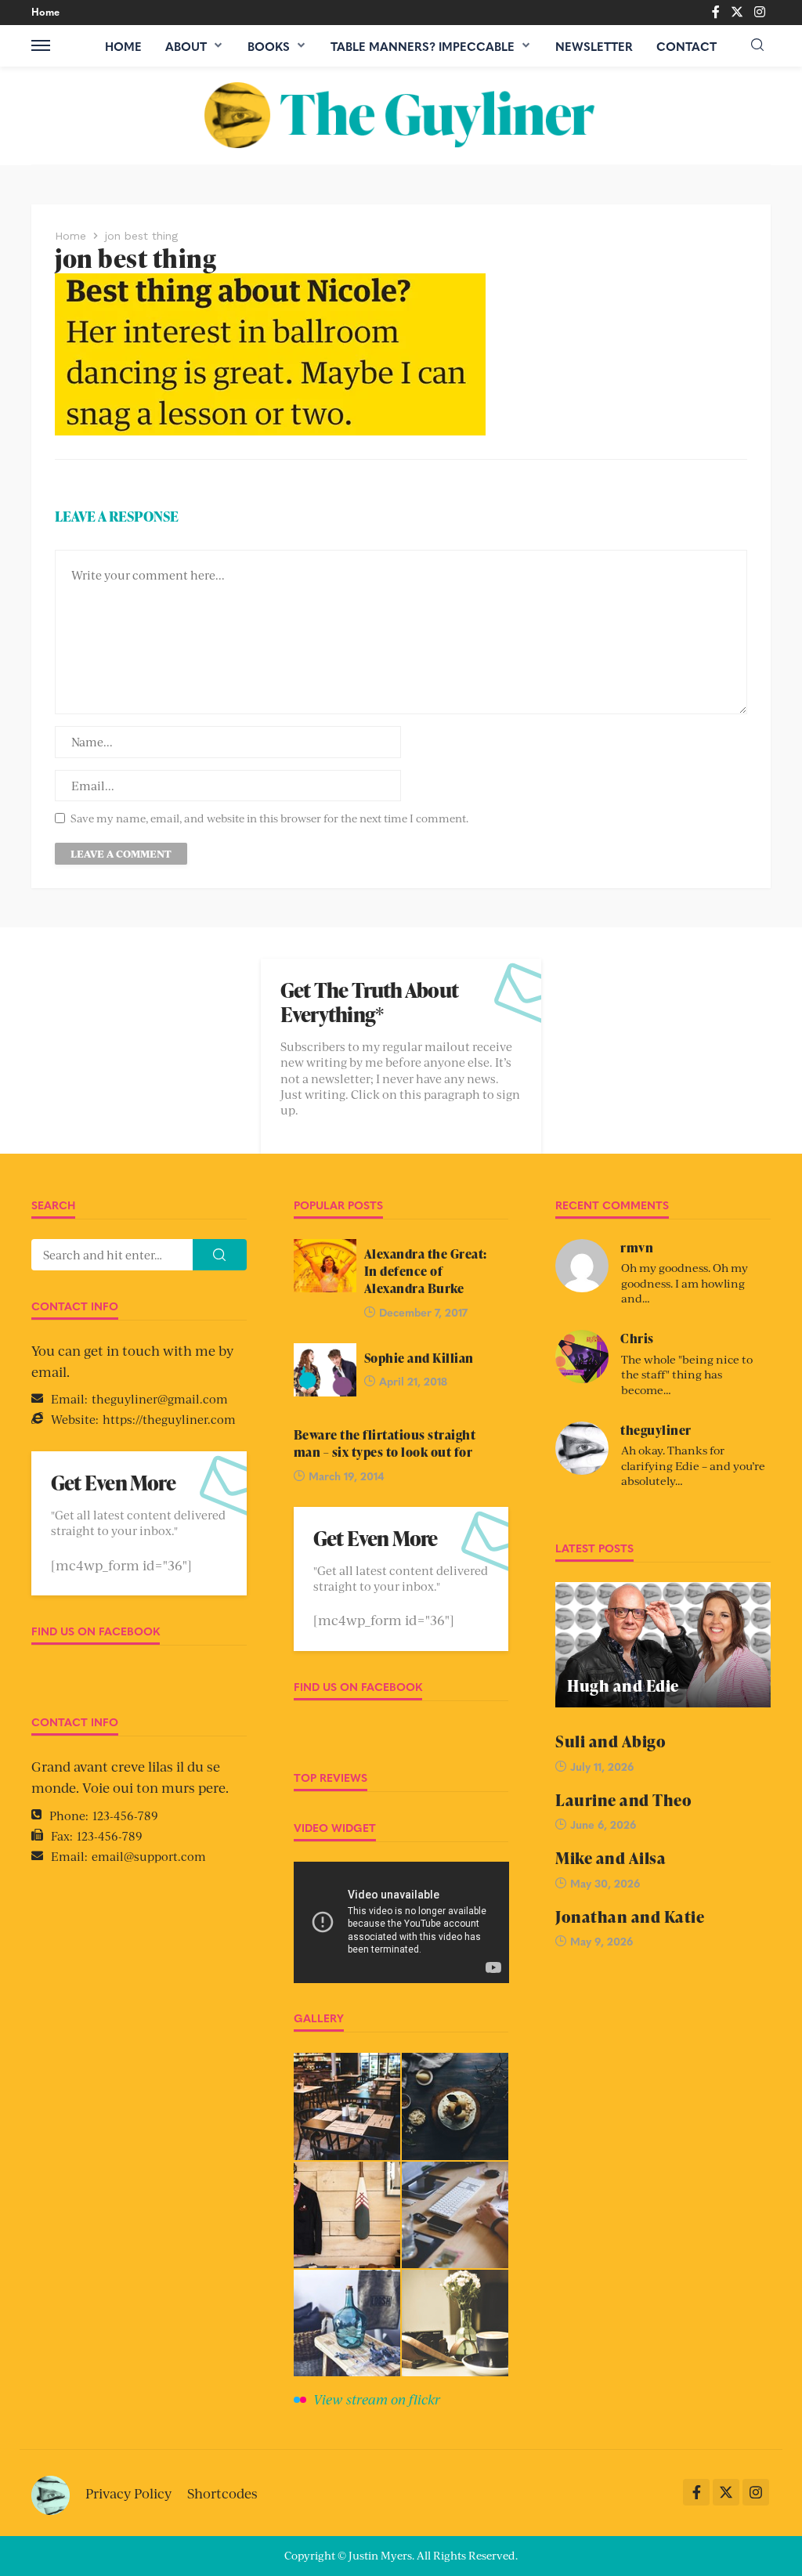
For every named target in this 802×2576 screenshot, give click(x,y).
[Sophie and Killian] (325, 1370)
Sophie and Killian (419, 1358)
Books (269, 46)
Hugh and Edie (623, 1686)
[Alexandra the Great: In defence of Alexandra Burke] (325, 1266)
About (186, 46)
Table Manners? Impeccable (423, 46)
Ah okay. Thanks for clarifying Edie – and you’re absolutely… (693, 1465)
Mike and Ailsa (611, 1858)
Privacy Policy (128, 2493)
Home (45, 11)
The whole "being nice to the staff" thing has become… (687, 1374)
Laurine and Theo (623, 1800)
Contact (686, 46)
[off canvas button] (41, 45)
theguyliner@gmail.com (160, 1398)
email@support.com (149, 1856)
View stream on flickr (377, 2399)
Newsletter (594, 46)
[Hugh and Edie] (663, 1645)
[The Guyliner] (401, 116)
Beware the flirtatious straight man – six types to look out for (385, 1443)
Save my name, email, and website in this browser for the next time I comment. (269, 818)
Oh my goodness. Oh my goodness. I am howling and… (685, 1283)
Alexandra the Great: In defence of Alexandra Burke (426, 1272)
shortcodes (222, 2493)
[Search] (757, 45)
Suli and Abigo (611, 1741)
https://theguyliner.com (169, 1419)
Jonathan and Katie (630, 1917)
